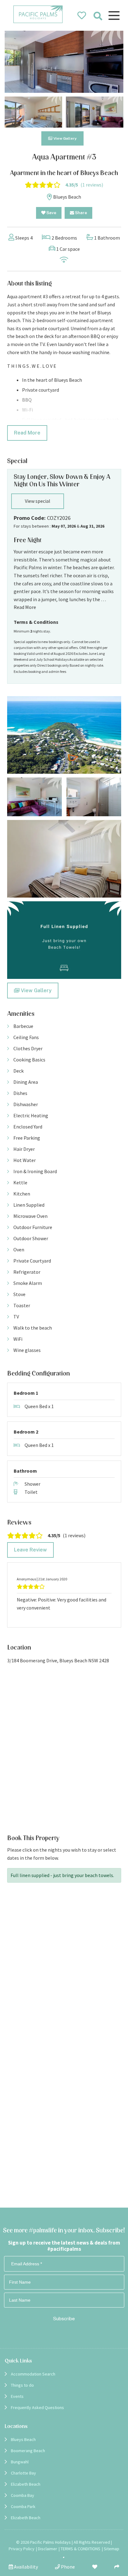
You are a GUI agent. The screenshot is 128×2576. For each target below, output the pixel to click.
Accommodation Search (33, 2374)
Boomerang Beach (28, 2451)
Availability (25, 2567)
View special (38, 501)
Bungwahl (20, 2462)
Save (51, 213)
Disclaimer (48, 2549)
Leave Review (30, 1550)
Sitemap (112, 2549)
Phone (67, 2567)
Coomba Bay (23, 2495)
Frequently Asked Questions (37, 2407)
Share (80, 213)
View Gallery (65, 138)
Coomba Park (23, 2506)
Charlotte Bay (23, 2473)
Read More (27, 433)
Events (17, 2396)
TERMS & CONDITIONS (80, 2549)
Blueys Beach (23, 2439)
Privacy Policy (22, 2549)
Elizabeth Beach (26, 2484)
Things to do (22, 2385)
